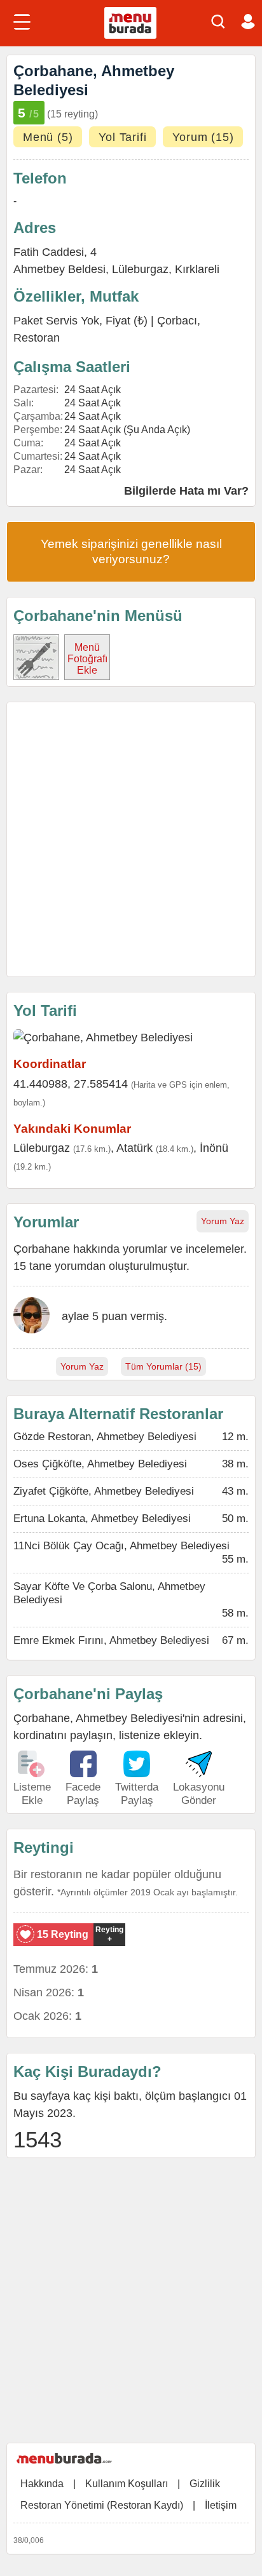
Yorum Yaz (223, 1221)
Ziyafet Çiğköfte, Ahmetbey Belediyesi (104, 1491)
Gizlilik (205, 2484)
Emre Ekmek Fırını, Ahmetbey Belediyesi (111, 1640)
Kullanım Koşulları (127, 2484)
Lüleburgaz (140, 269)
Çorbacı (177, 321)
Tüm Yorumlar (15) (163, 1366)
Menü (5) (48, 137)
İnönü (214, 1148)
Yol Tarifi (122, 137)
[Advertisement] (131, 839)
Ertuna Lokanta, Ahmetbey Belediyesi (102, 1518)
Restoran (37, 338)
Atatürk (134, 1148)
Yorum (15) (203, 137)
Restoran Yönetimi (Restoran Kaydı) (102, 2505)
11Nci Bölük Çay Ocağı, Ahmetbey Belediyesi (121, 1546)
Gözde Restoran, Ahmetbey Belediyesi (105, 1437)
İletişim (221, 2505)
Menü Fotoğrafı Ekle (87, 659)
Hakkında (42, 2484)
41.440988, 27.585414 (71, 1084)
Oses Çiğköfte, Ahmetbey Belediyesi (100, 1464)
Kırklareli (197, 269)
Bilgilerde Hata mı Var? (186, 491)
